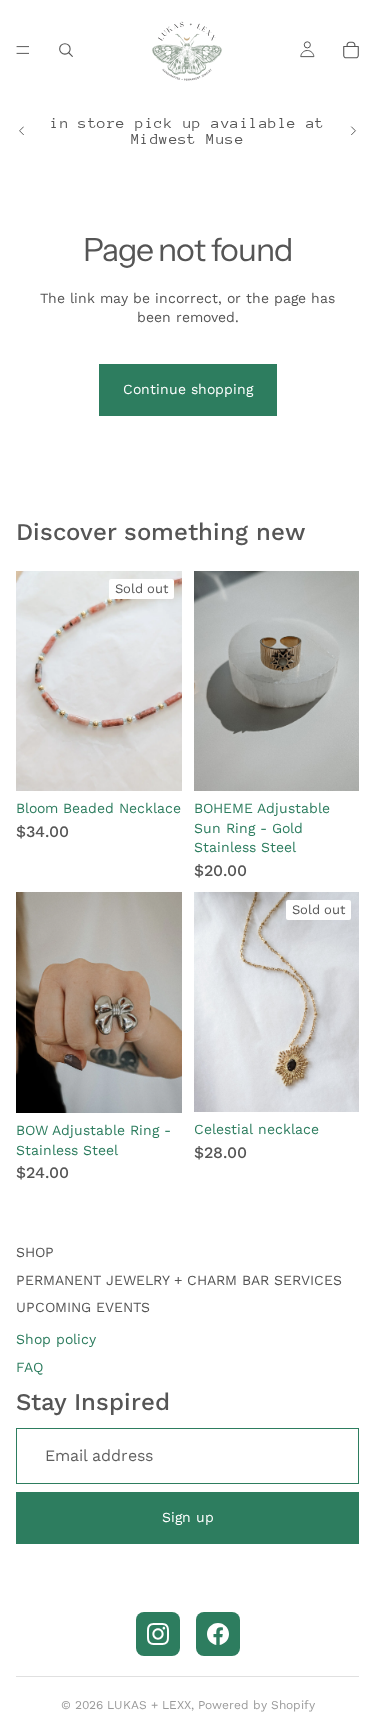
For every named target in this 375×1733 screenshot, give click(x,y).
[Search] (66, 50)
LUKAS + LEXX (149, 1705)
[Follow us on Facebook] (218, 1634)
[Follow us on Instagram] (158, 1634)
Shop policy (56, 1339)
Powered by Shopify (256, 1705)
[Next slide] (353, 131)
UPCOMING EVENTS (83, 1307)
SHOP (35, 1252)
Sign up (188, 1517)
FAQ (29, 1367)
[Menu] (23, 50)
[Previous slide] (22, 131)
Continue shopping (188, 389)
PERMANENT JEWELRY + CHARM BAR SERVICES (179, 1280)
